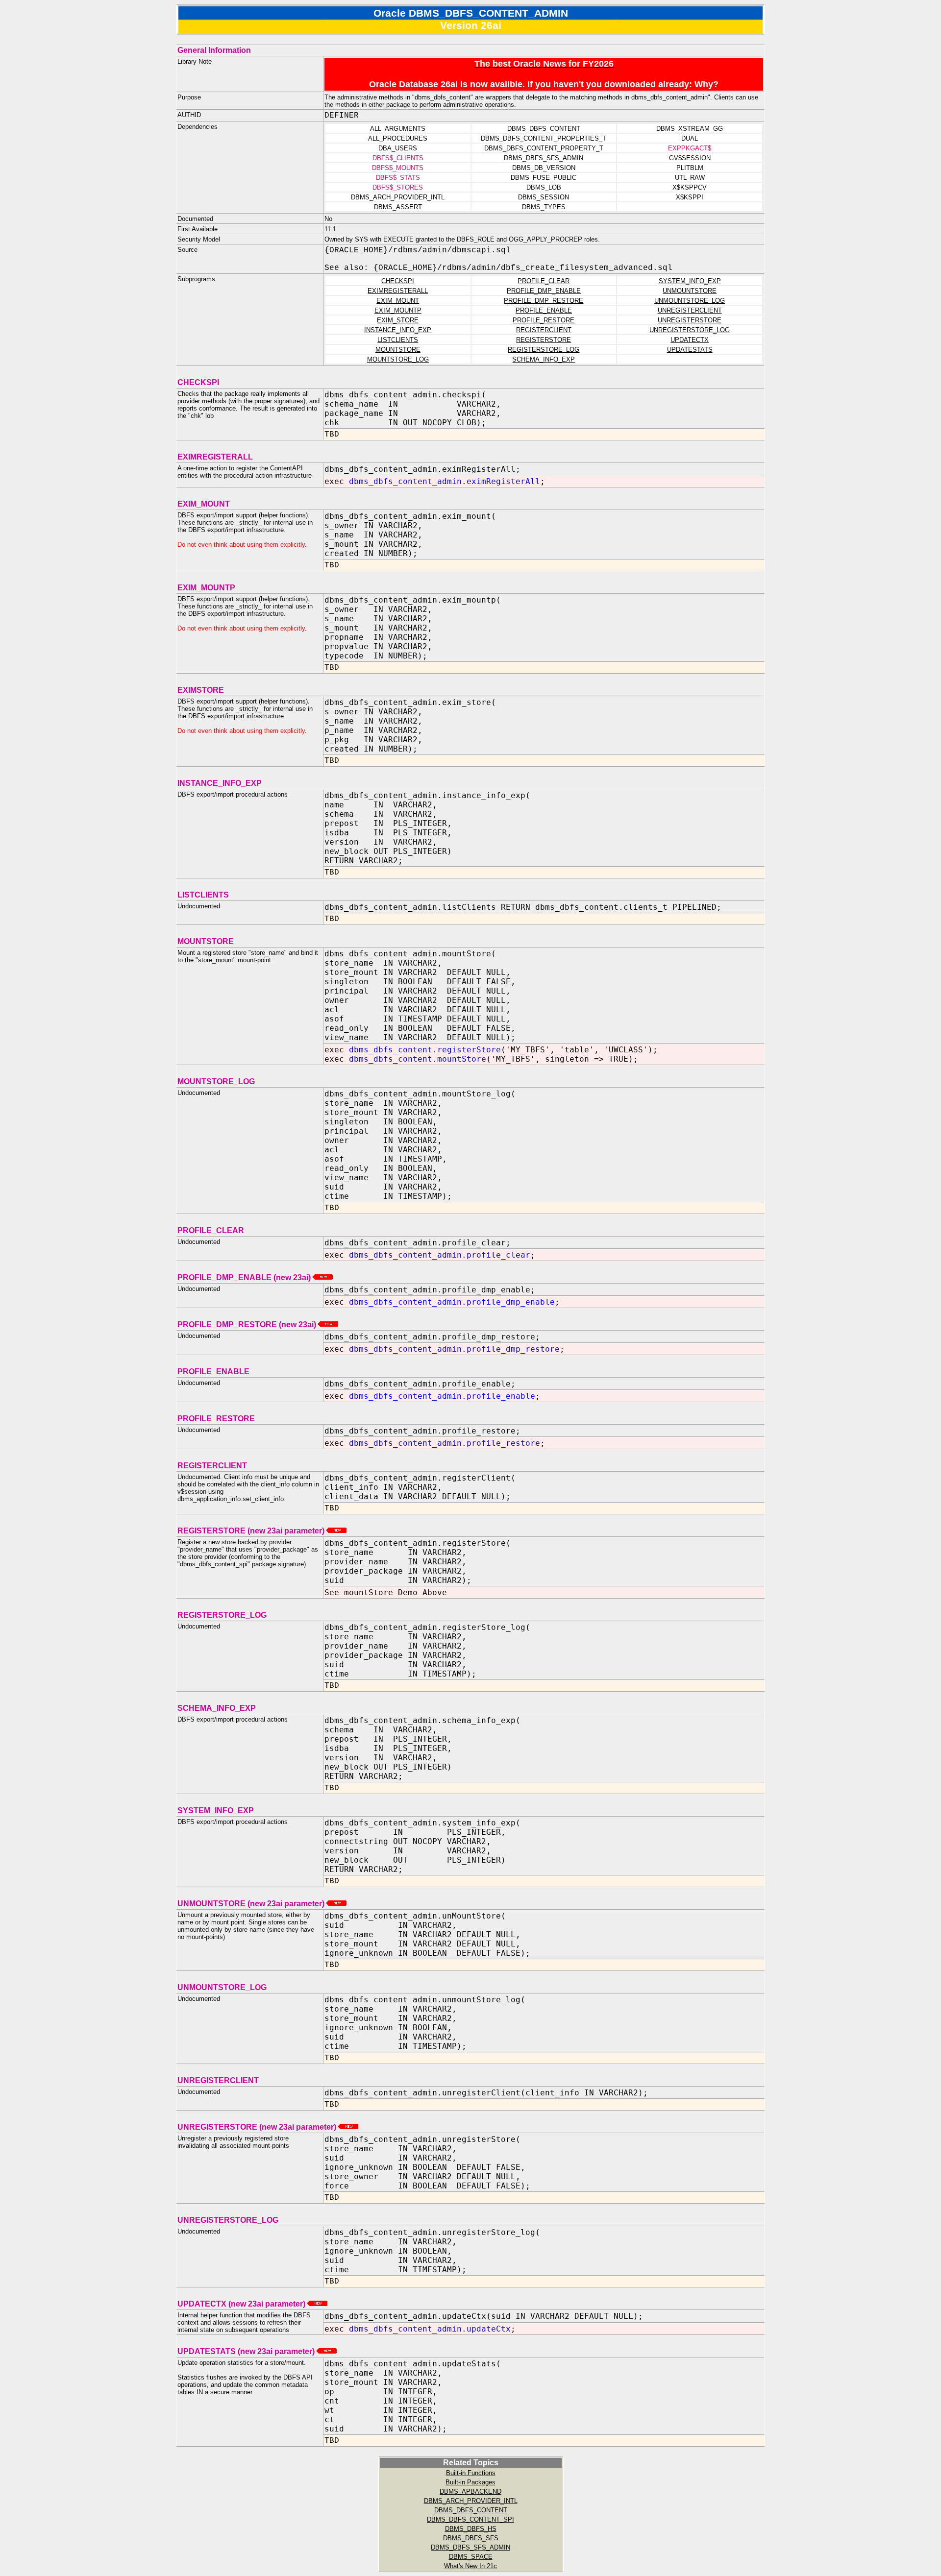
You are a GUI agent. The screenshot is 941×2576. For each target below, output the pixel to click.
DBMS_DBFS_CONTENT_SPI (470, 2519)
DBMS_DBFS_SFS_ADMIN (470, 2547)
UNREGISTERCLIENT (690, 310)
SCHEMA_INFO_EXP (544, 359)
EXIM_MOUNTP (398, 310)
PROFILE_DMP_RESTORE (544, 301)
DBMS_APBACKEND (470, 2491)
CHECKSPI (398, 281)
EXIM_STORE (398, 320)
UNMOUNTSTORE (690, 291)
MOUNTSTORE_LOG (398, 359)
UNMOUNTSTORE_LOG (690, 301)
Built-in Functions (471, 2473)
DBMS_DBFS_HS (471, 2529)
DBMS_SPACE (471, 2557)
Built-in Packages (470, 2482)
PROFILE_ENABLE (544, 310)
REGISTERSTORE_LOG (544, 350)
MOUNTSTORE (398, 350)
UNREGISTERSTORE (690, 320)
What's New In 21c (470, 2566)
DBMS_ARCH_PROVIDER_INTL (471, 2501)
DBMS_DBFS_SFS (471, 2538)
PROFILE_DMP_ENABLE (544, 291)
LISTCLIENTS (398, 340)
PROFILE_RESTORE (544, 320)
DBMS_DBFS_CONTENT (471, 2510)
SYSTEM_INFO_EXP (690, 281)
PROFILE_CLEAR (544, 281)
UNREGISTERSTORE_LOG (690, 330)
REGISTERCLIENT (544, 330)
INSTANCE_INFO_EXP (398, 330)
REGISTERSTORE (544, 340)
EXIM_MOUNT (398, 301)
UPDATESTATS (690, 350)
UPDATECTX (690, 340)
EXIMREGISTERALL (398, 291)
